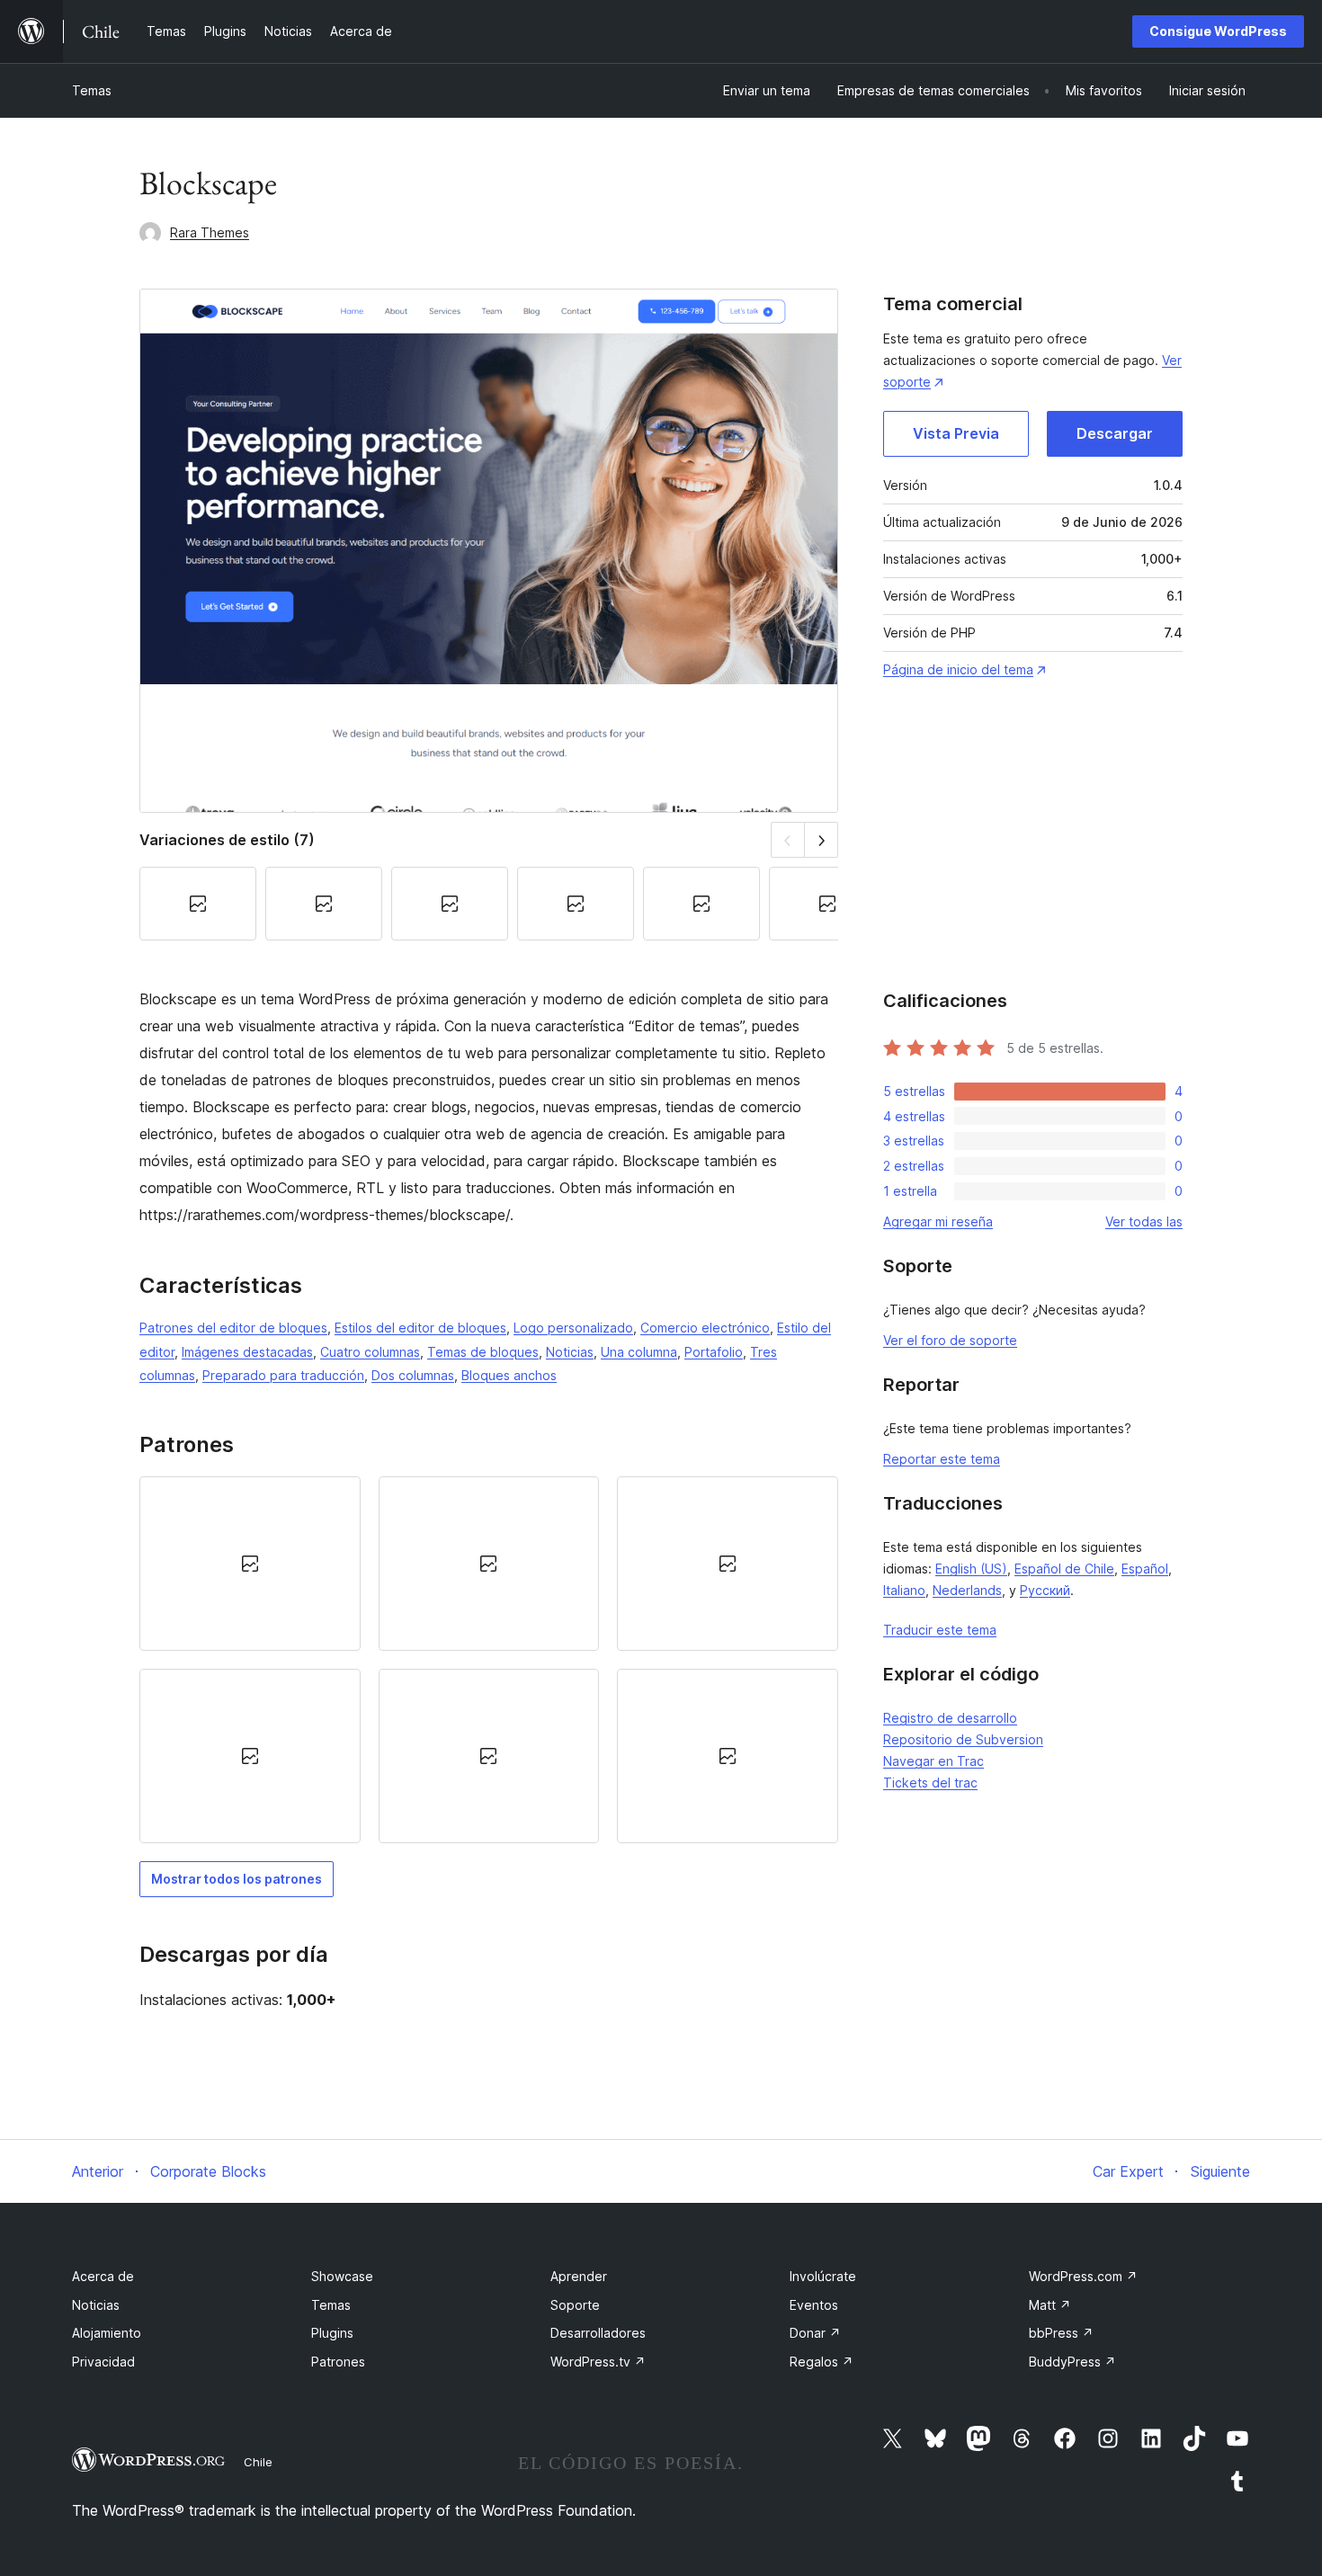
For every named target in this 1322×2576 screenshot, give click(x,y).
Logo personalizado (573, 1328)
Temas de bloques (483, 1352)
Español (1145, 1569)
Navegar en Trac (933, 1761)
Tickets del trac (930, 1783)
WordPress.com (1083, 2276)
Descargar (1115, 433)
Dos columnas (413, 1375)
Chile (258, 2462)
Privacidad (103, 2362)
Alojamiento (107, 2333)
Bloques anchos (509, 1375)
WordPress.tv (598, 2362)
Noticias (570, 1352)
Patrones (338, 2362)
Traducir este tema (940, 1630)
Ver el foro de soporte (950, 1340)
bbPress (1061, 2333)
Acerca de (103, 2276)
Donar (815, 2333)
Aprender (579, 2276)
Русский (1045, 1590)
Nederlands (967, 1590)
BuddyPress (1072, 2362)
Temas (92, 90)
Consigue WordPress (1218, 31)
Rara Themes (210, 232)
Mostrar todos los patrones (237, 1879)
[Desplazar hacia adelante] (822, 839)
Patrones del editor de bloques (233, 1328)
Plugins (332, 2333)
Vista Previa (956, 433)
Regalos (822, 2362)
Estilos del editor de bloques (420, 1328)
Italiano (904, 1590)
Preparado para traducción (283, 1375)
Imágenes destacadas (247, 1352)
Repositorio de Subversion (963, 1739)
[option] (250, 1564)
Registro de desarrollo (950, 1718)
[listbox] (489, 1660)
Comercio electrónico (705, 1328)
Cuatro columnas (370, 1352)
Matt (1050, 2305)
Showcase (342, 2276)
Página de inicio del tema (958, 669)
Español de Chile (1064, 1569)
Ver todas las (1144, 1221)
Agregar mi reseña (938, 1221)
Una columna (639, 1352)
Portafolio (714, 1352)
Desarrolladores (598, 2333)
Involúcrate (823, 2276)
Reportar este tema (942, 1459)
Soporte (575, 2305)
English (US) (971, 1569)
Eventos (814, 2305)
